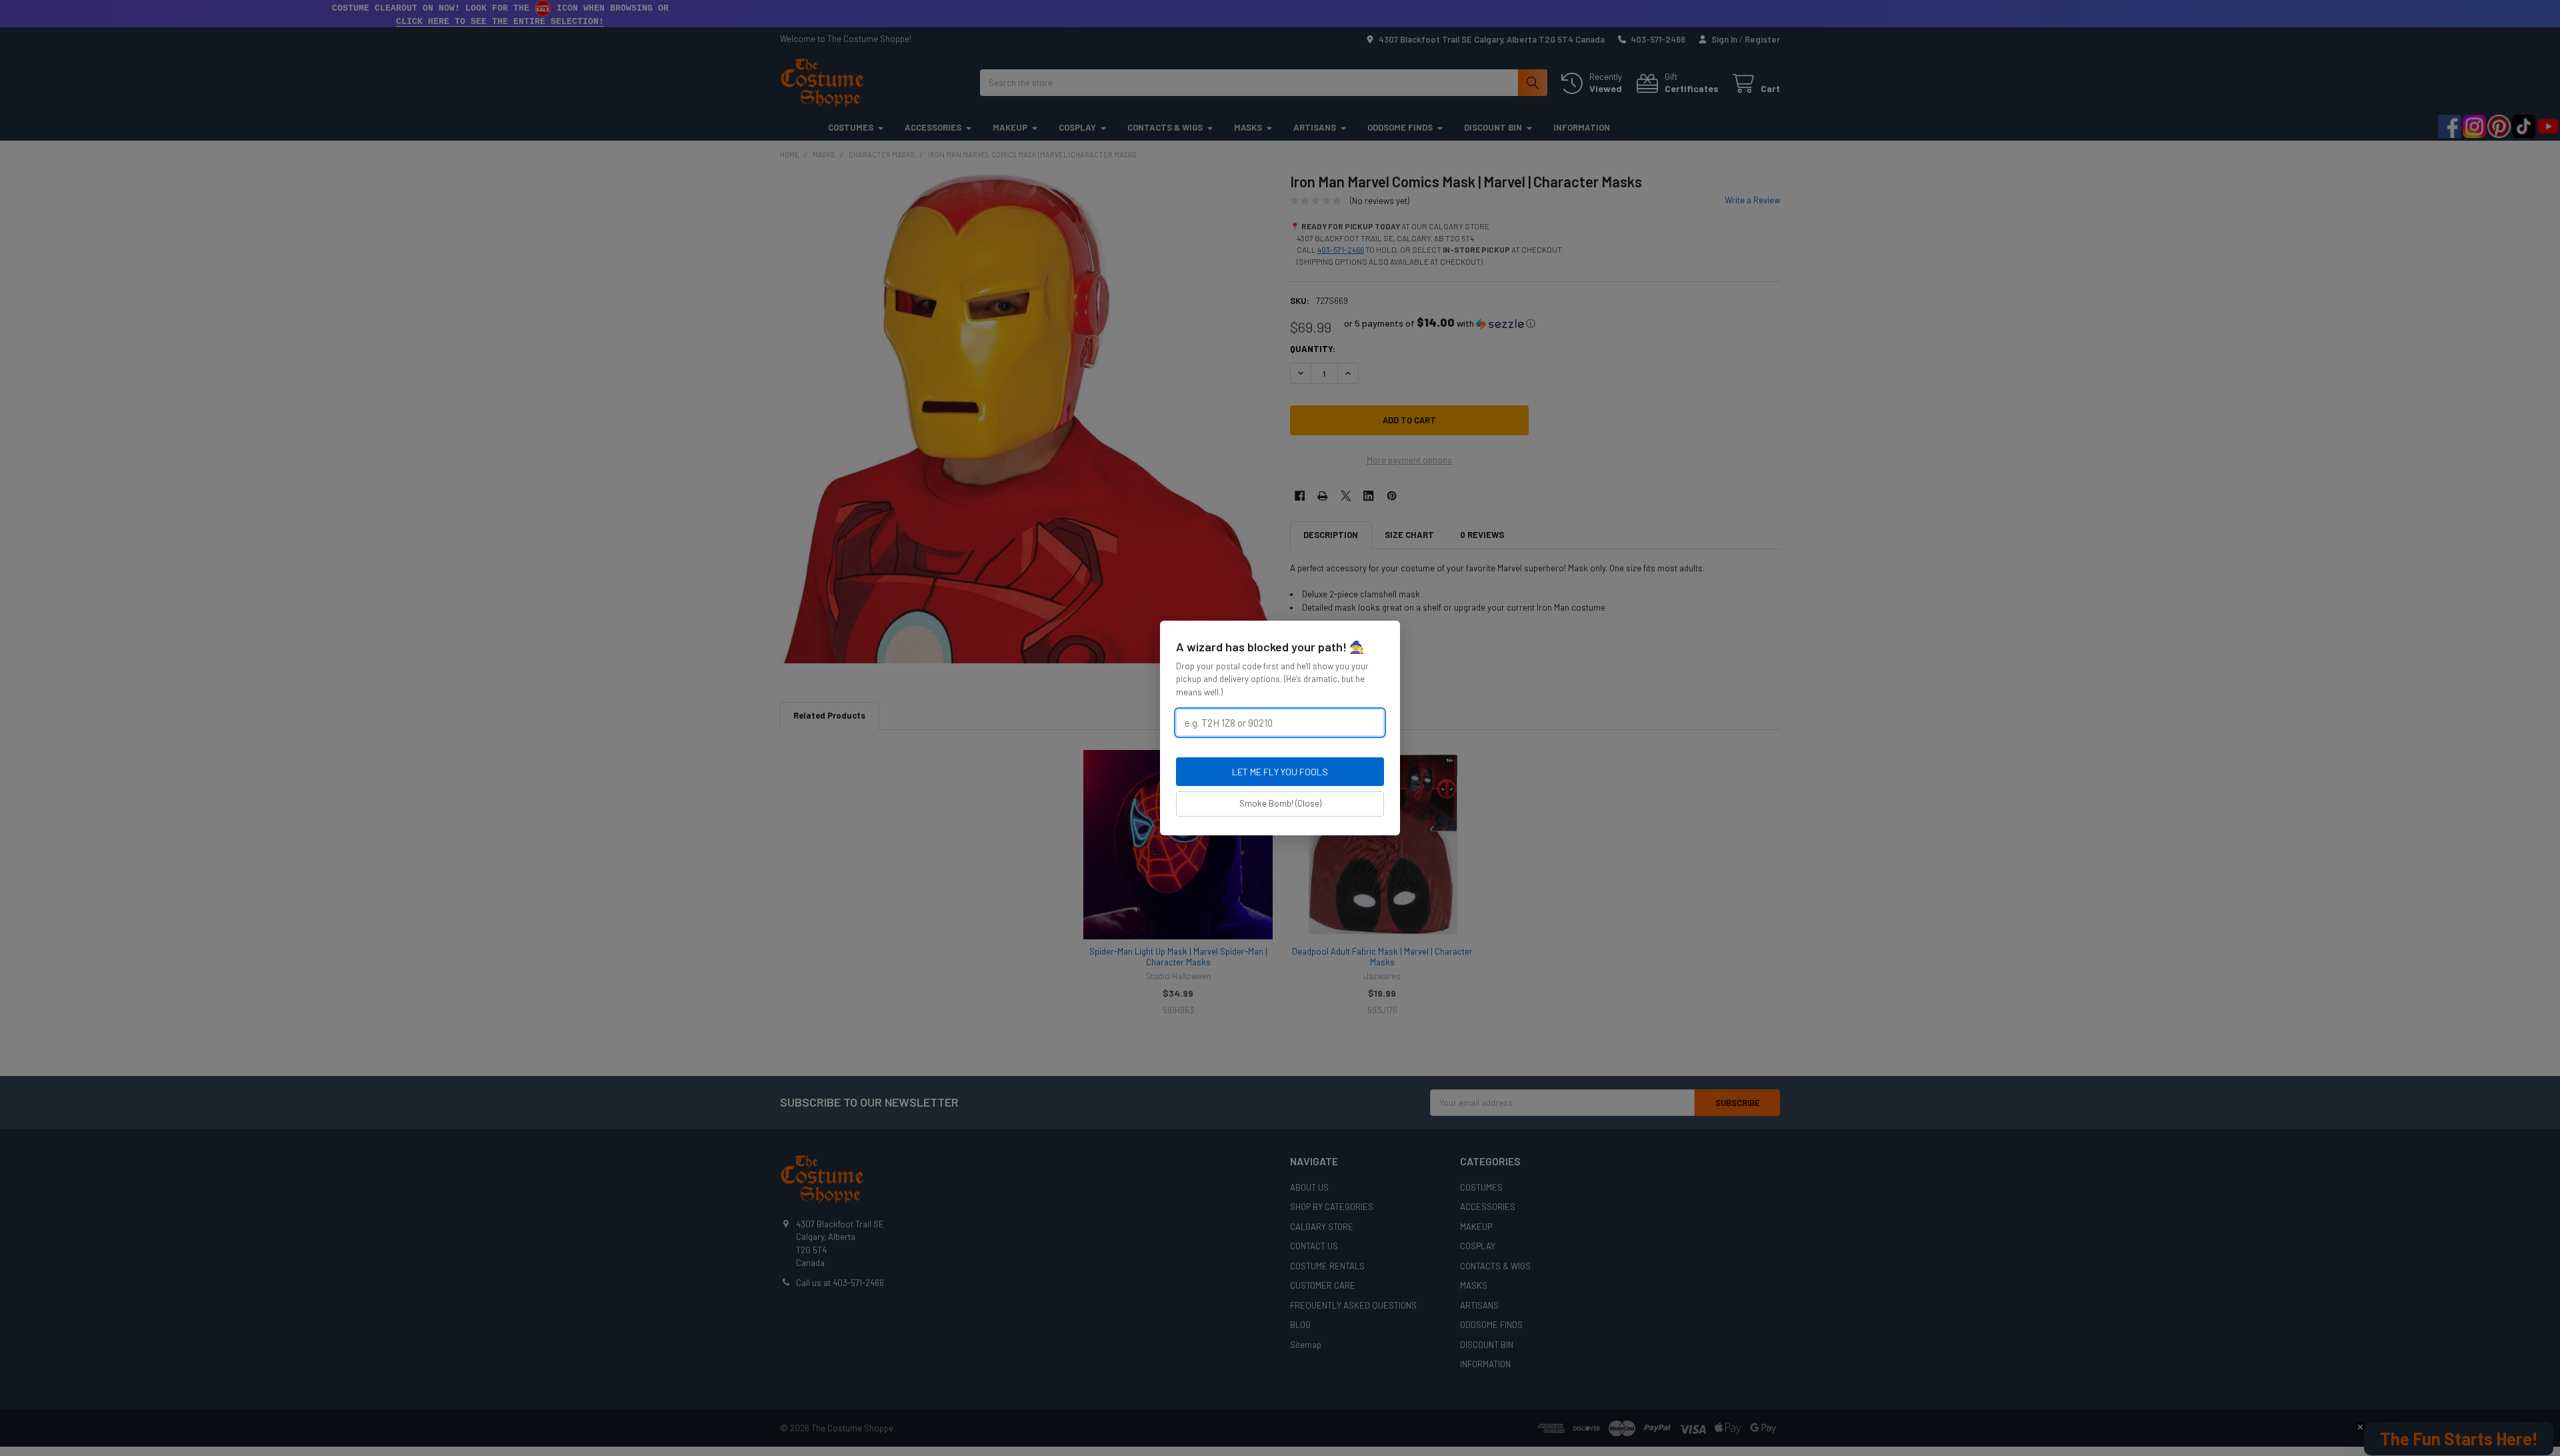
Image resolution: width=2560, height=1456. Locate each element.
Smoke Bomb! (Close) (1280, 803)
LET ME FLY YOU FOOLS (1280, 772)
